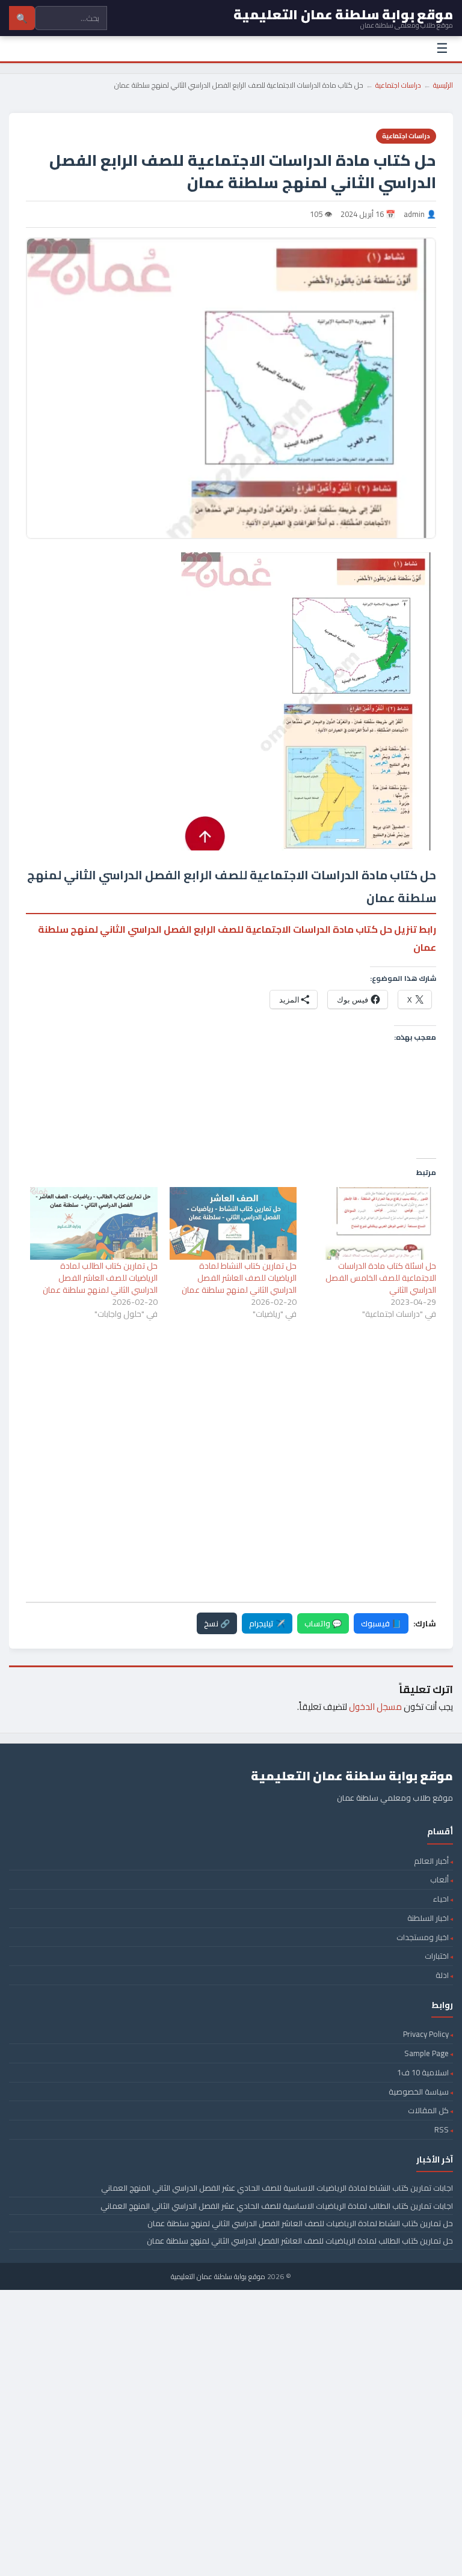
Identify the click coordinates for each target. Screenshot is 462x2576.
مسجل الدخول (375, 1707)
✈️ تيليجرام (267, 1623)
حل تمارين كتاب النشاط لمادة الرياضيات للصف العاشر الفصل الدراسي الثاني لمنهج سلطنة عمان (239, 1278)
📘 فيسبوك (381, 1623)
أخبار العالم (431, 1861)
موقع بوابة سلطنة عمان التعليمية (218, 2276)
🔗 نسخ (217, 1623)
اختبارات (437, 1956)
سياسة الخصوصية (419, 2092)
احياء (441, 1899)
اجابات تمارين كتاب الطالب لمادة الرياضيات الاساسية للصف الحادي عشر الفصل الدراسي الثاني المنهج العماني (277, 2206)
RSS (442, 2129)
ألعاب (439, 1879)
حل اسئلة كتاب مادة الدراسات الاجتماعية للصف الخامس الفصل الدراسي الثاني (381, 1278)
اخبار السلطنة (428, 1918)
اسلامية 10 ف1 (423, 2072)
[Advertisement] (231, 1384)
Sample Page (427, 2053)
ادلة (442, 1975)
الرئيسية (443, 85)
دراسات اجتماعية (398, 85)
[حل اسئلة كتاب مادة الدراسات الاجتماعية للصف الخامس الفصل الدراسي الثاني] (372, 1223)
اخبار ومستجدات (423, 1937)
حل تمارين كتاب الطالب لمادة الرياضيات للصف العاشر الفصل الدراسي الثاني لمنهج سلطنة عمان (100, 1278)
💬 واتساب (323, 1623)
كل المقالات (428, 2110)
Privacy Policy (426, 2034)
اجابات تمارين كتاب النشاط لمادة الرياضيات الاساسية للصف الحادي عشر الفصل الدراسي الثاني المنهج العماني (277, 2188)
